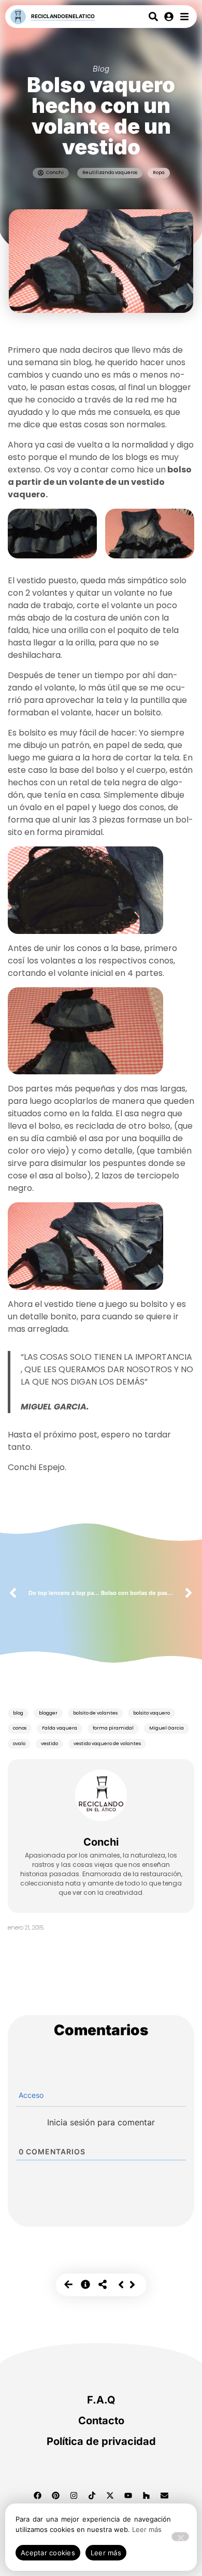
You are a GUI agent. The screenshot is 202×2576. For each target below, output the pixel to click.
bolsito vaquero (151, 1713)
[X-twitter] (110, 2496)
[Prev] (121, 2285)
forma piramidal (113, 1728)
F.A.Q (101, 2400)
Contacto (101, 2421)
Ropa (159, 172)
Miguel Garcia (167, 1728)
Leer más (147, 2529)
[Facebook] (38, 2496)
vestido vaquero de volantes (107, 1744)
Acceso (30, 2095)
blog (18, 1713)
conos (20, 1728)
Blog (101, 69)
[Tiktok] (92, 2496)
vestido (49, 1744)
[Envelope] (165, 2496)
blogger (48, 1713)
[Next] (132, 2285)
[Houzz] (147, 2496)
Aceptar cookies (48, 2553)
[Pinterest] (56, 2496)
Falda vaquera (60, 1728)
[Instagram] (74, 2496)
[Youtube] (128, 2496)
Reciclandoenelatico (63, 16)
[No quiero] (180, 2537)
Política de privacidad (101, 2441)
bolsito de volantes (95, 1713)
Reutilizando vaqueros (110, 172)
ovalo (19, 1744)
